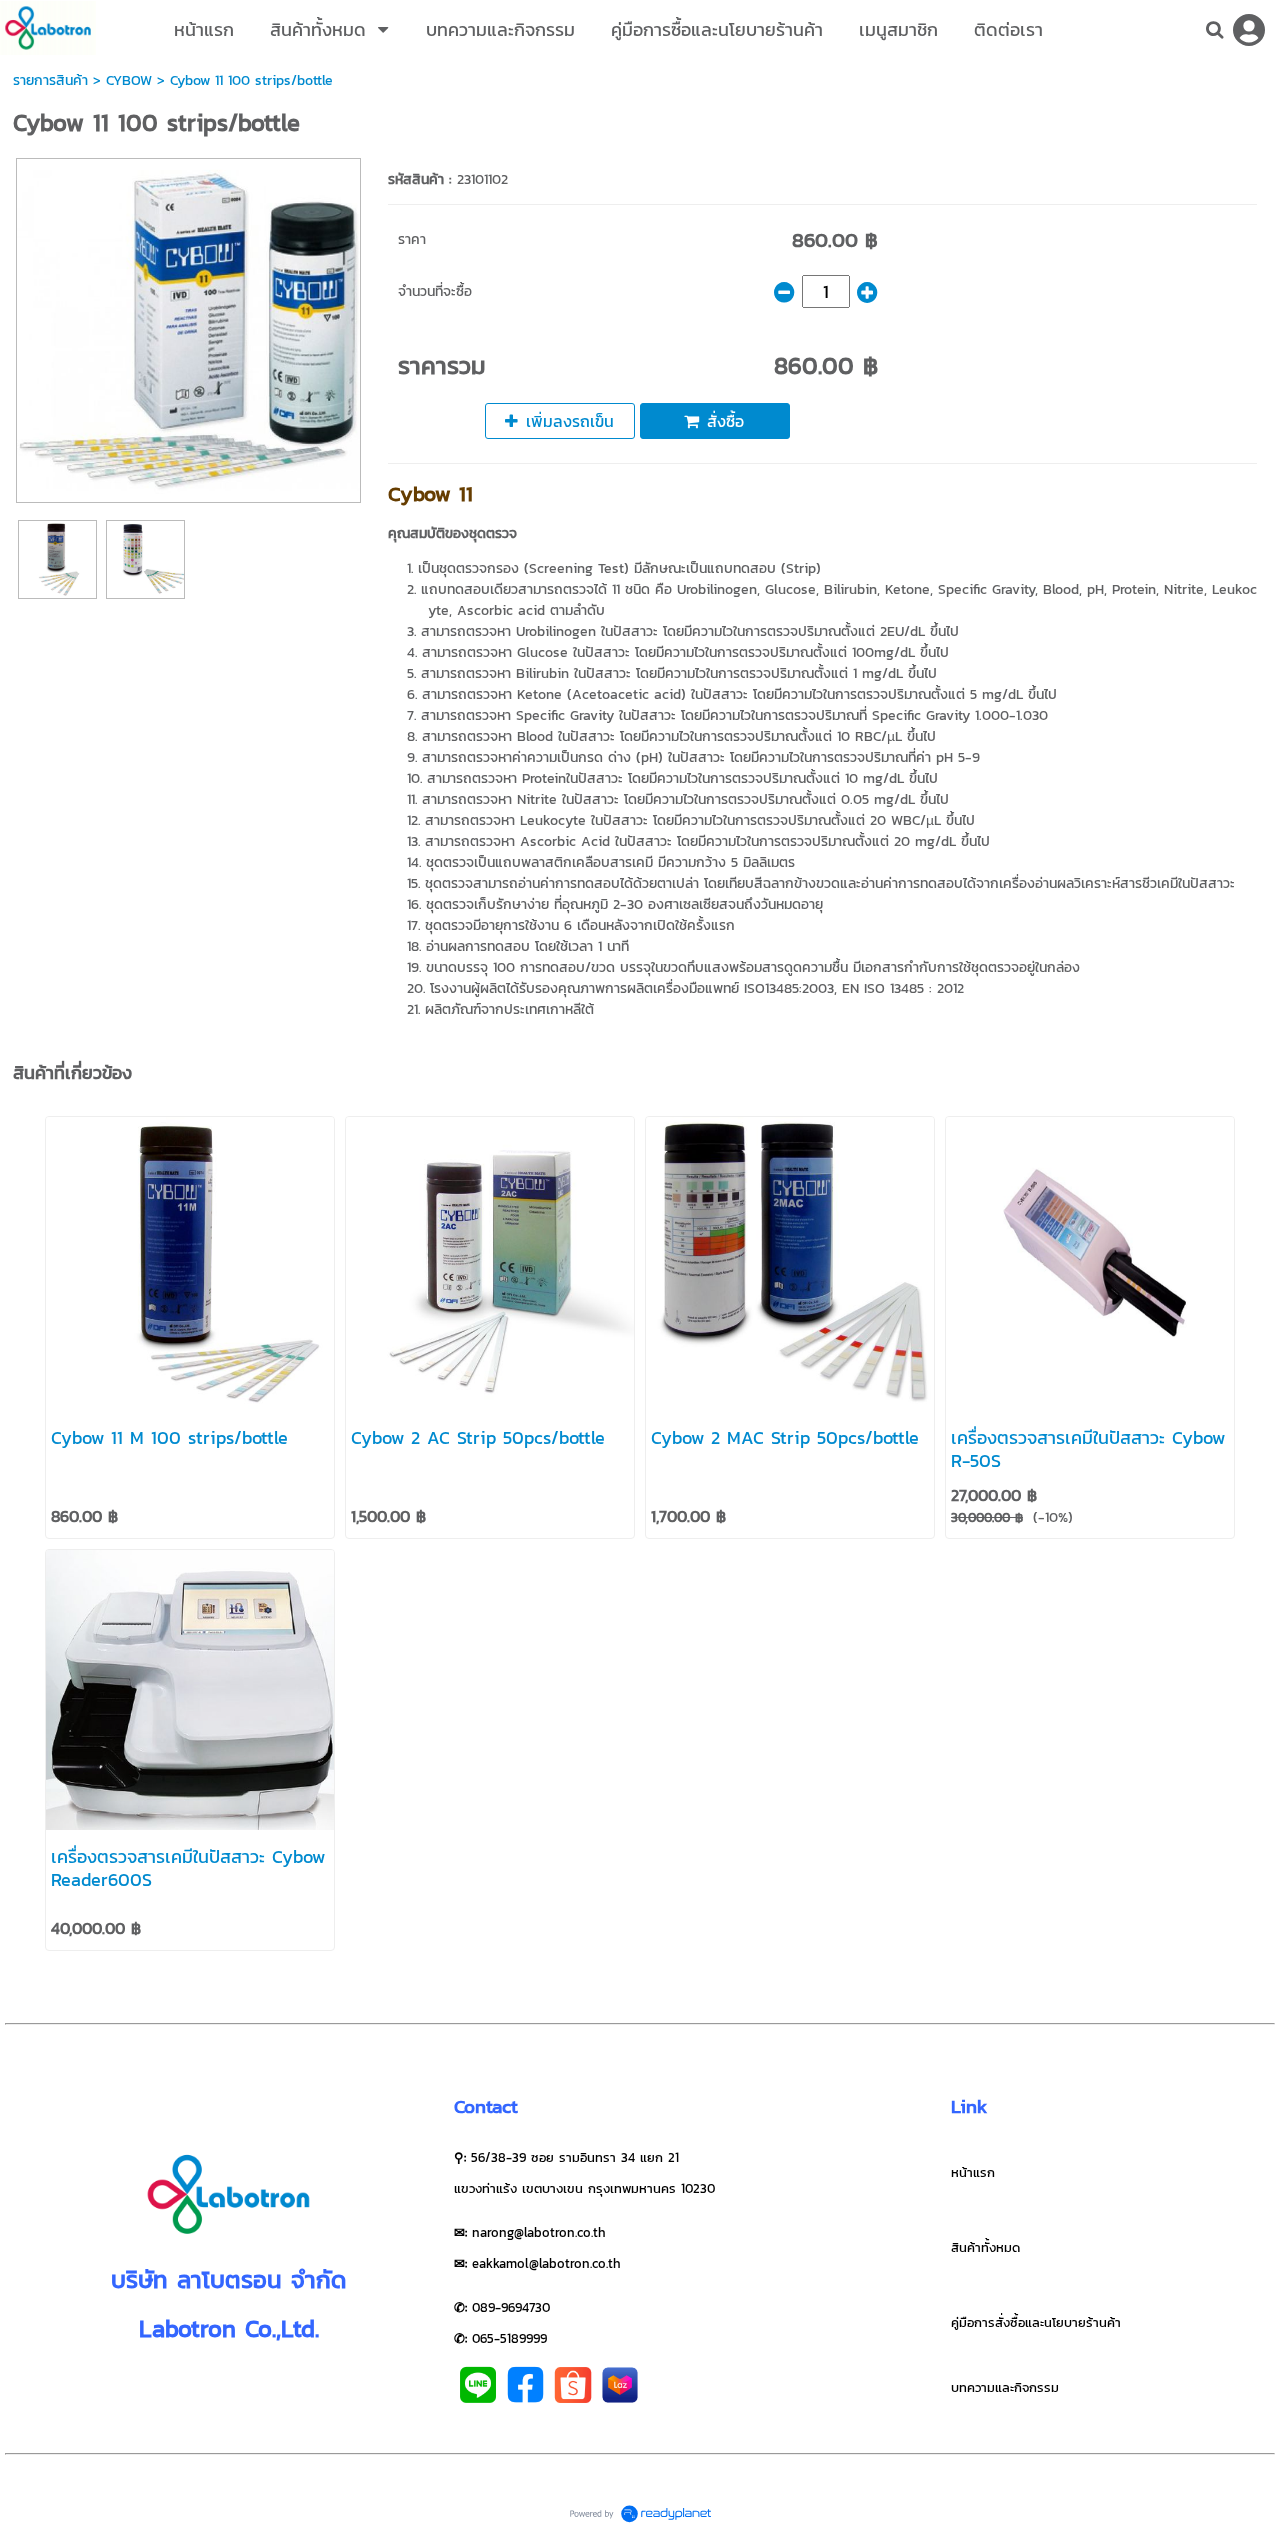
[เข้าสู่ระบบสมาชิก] (1249, 30)
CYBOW (129, 80)
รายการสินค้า (50, 80)
